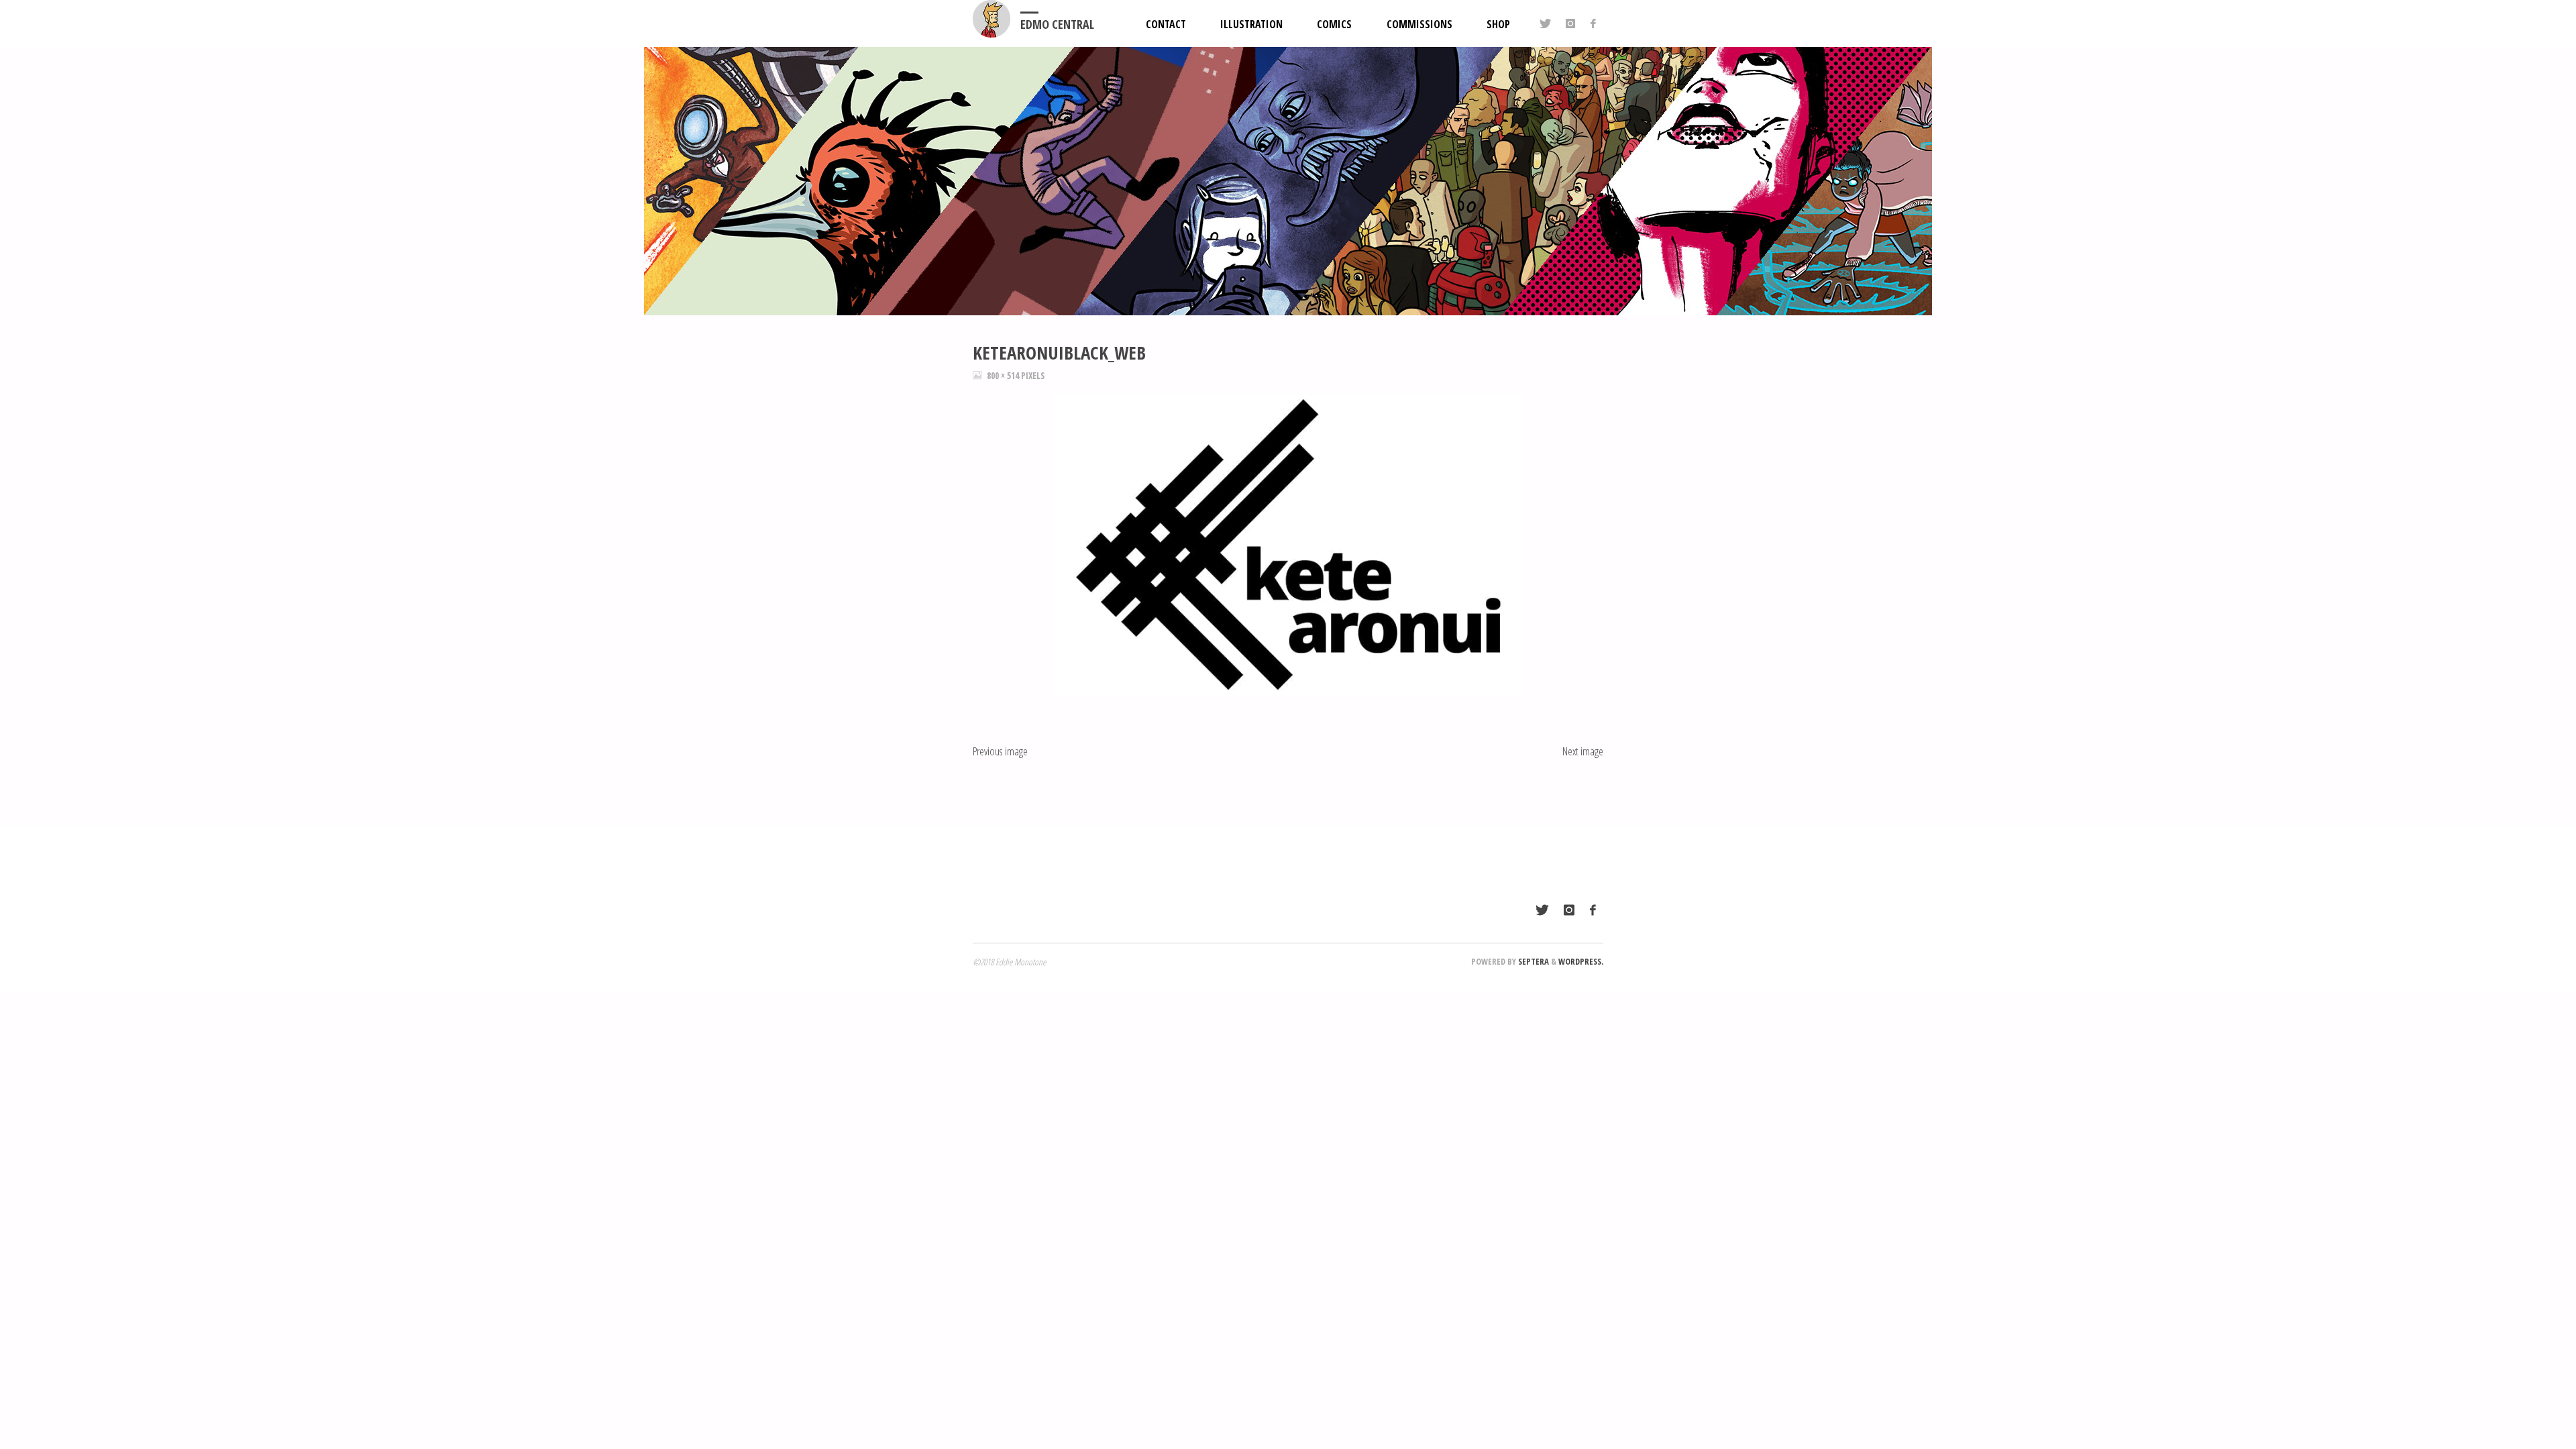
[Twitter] (1545, 23)
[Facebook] (1593, 23)
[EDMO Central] (991, 19)
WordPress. (1581, 961)
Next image (1583, 751)
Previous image (1000, 751)
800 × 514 (1004, 376)
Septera (1533, 961)
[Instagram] (1570, 23)
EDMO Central (1057, 24)
